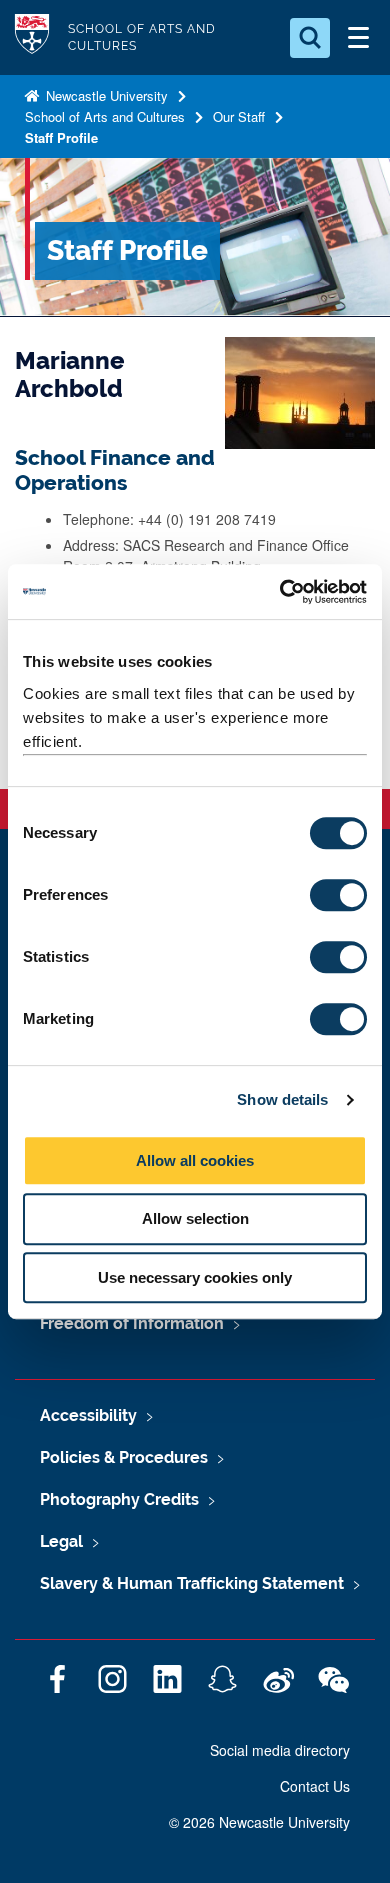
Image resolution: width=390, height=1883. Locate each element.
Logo (32, 37)
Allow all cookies (195, 1160)
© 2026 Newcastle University (259, 1822)
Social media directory (280, 1750)
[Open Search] (310, 38)
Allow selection (195, 1218)
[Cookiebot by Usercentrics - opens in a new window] (280, 592)
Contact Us (315, 1786)
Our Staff (239, 116)
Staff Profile (61, 137)
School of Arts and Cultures (105, 116)
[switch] (338, 895)
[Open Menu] (358, 38)
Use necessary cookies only (195, 1277)
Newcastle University (105, 95)
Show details (282, 1099)
